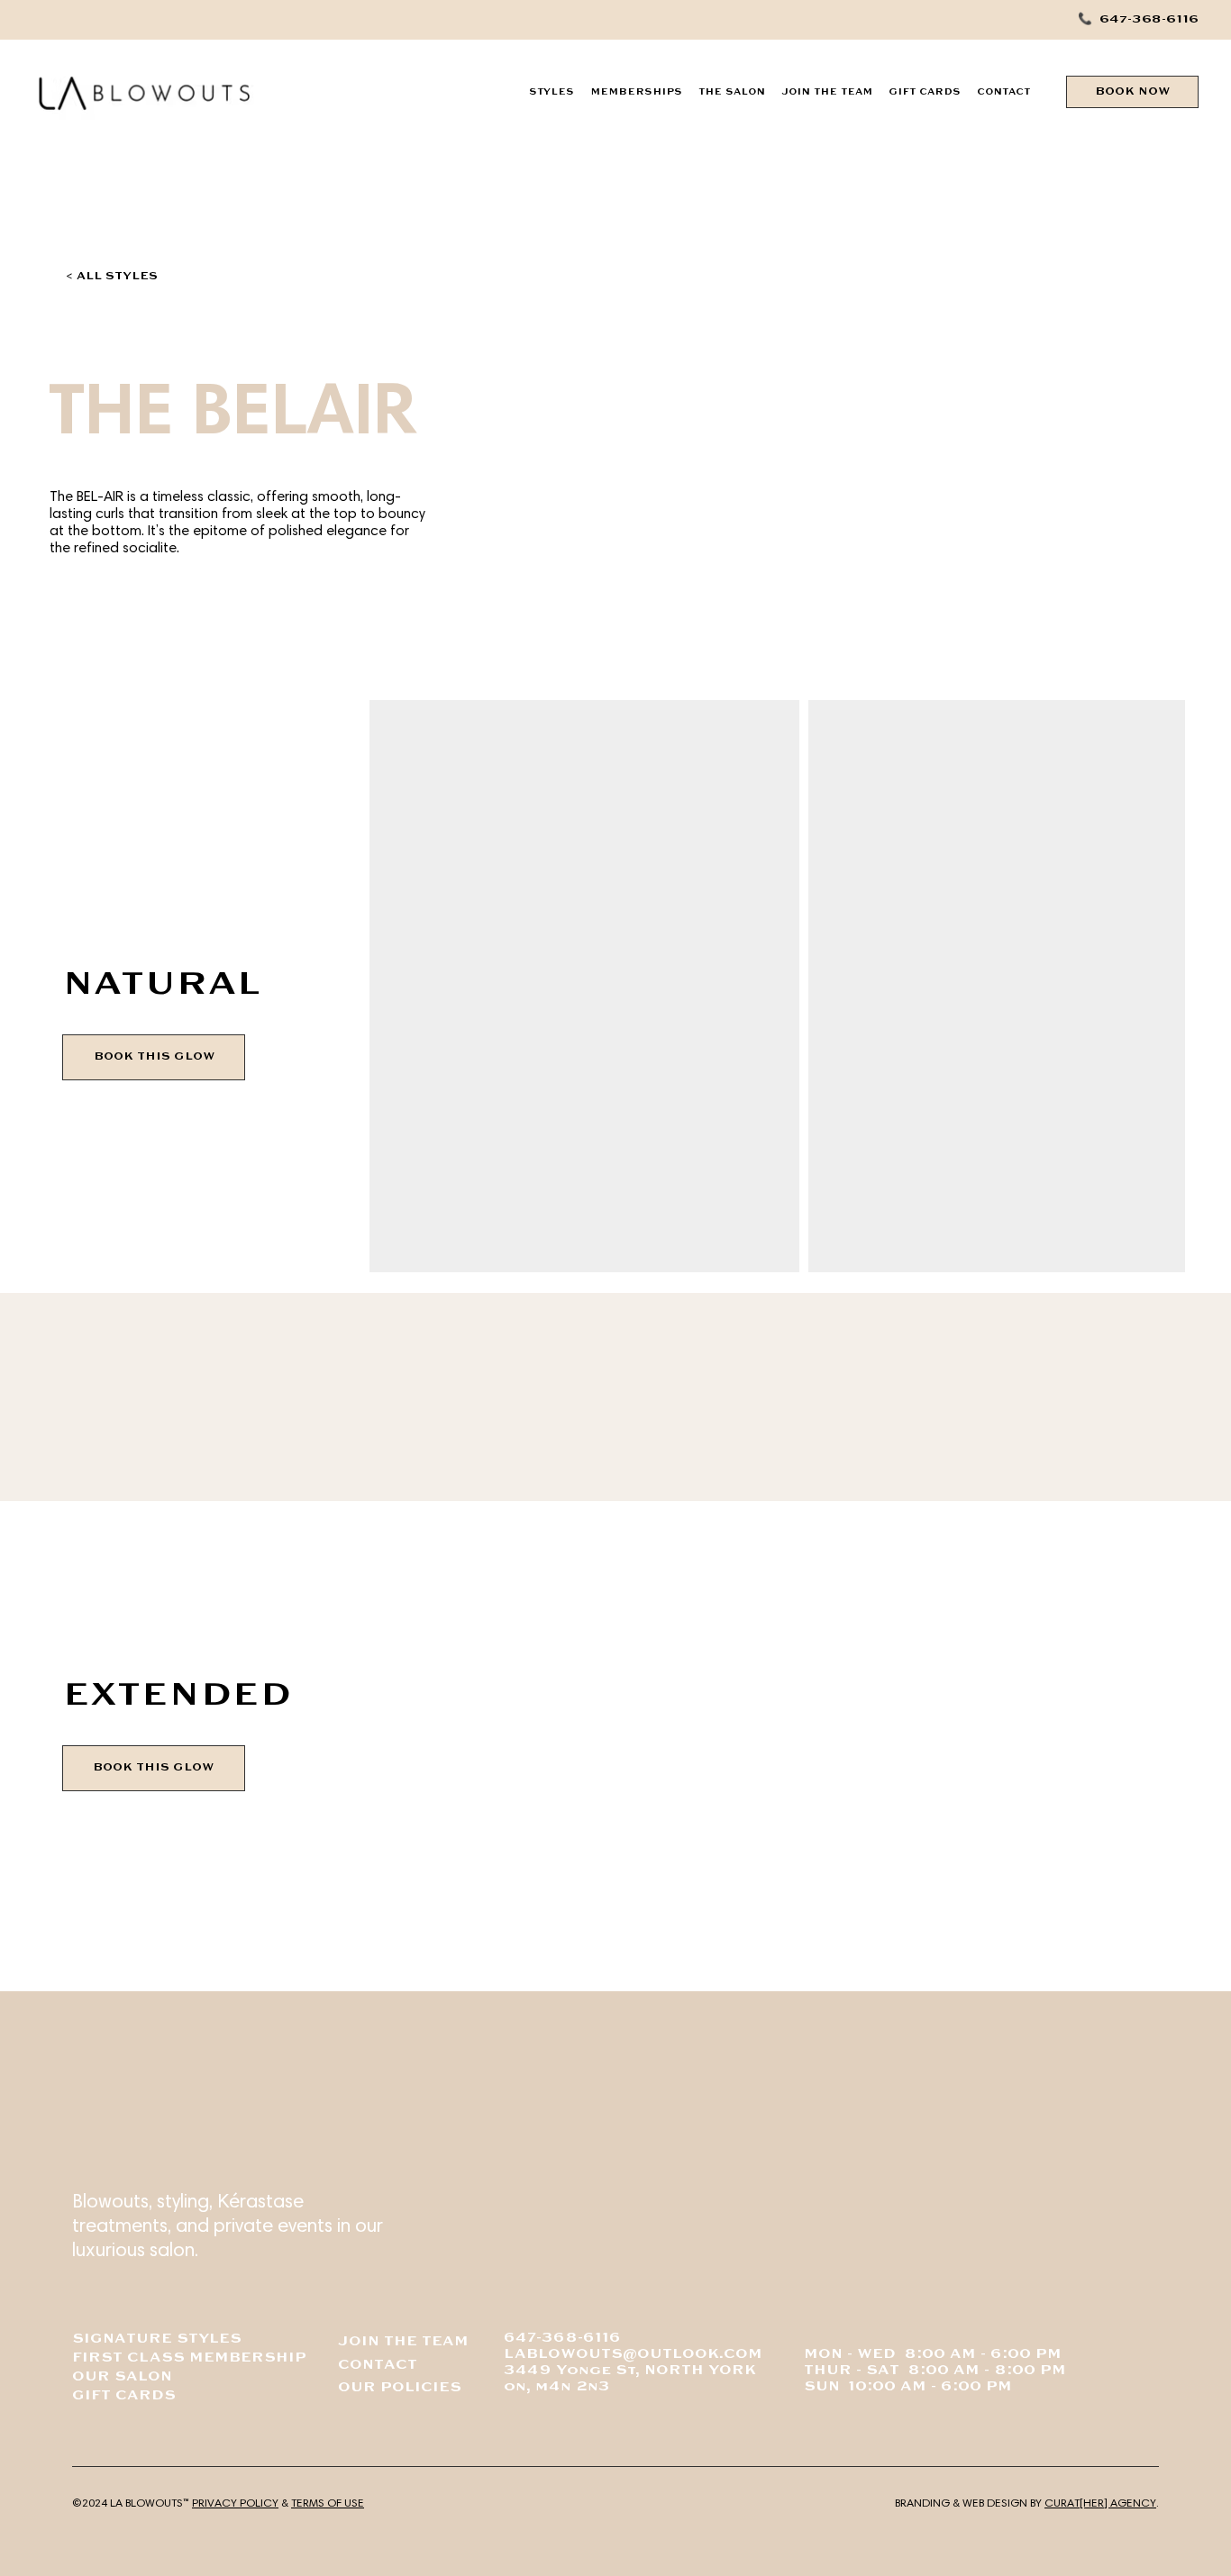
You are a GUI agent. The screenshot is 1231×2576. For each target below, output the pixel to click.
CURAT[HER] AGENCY (1100, 2503)
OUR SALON (122, 2377)
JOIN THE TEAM (403, 2342)
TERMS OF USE (328, 2503)
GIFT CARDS (124, 2396)
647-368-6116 (562, 2339)
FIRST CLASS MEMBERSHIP (189, 2358)
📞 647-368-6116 (1138, 19)
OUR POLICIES (400, 2388)
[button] (552, 93)
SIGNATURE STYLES (157, 2339)
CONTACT (378, 2366)
